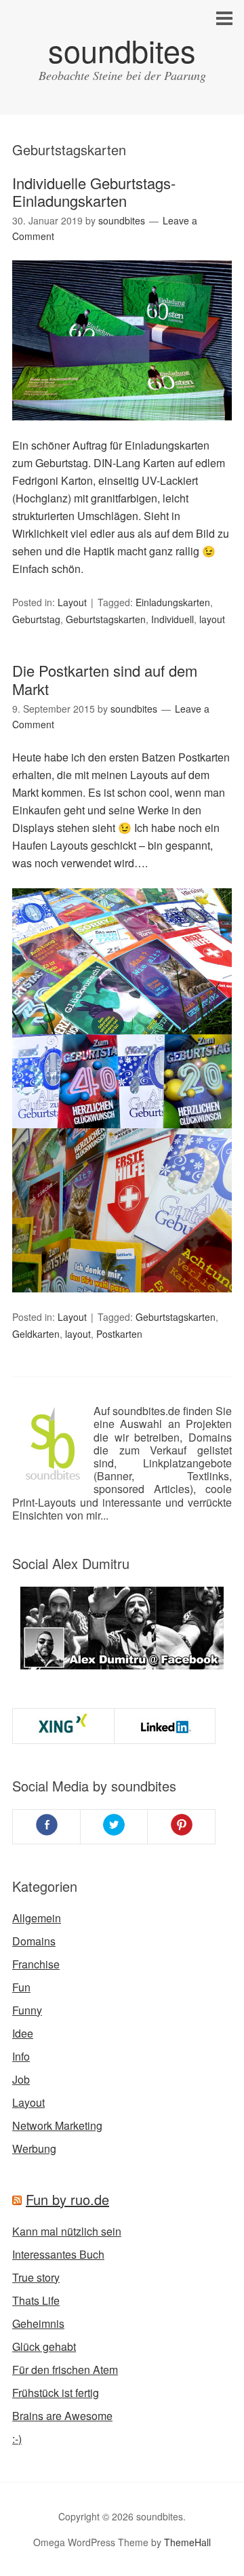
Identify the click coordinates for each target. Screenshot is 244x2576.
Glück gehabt (44, 2346)
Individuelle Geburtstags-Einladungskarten (94, 192)
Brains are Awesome (62, 2416)
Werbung (34, 2148)
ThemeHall (187, 2542)
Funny (27, 2010)
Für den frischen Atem (65, 2370)
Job (21, 2079)
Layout (72, 602)
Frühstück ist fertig (56, 2393)
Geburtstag (36, 619)
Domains (34, 1941)
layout (212, 619)
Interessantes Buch (58, 2254)
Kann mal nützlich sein (67, 2231)
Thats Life (36, 2300)
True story (36, 2277)
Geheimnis (38, 2323)
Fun (21, 1987)
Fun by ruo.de (67, 2199)
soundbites (122, 50)
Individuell (172, 619)
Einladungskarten (173, 602)
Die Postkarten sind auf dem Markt (105, 679)
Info (21, 2056)
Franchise (36, 1964)
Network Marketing (57, 2125)
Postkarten (119, 1334)
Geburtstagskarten (106, 619)
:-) (17, 2439)
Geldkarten (36, 1334)
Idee (23, 2033)
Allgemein (37, 1918)
